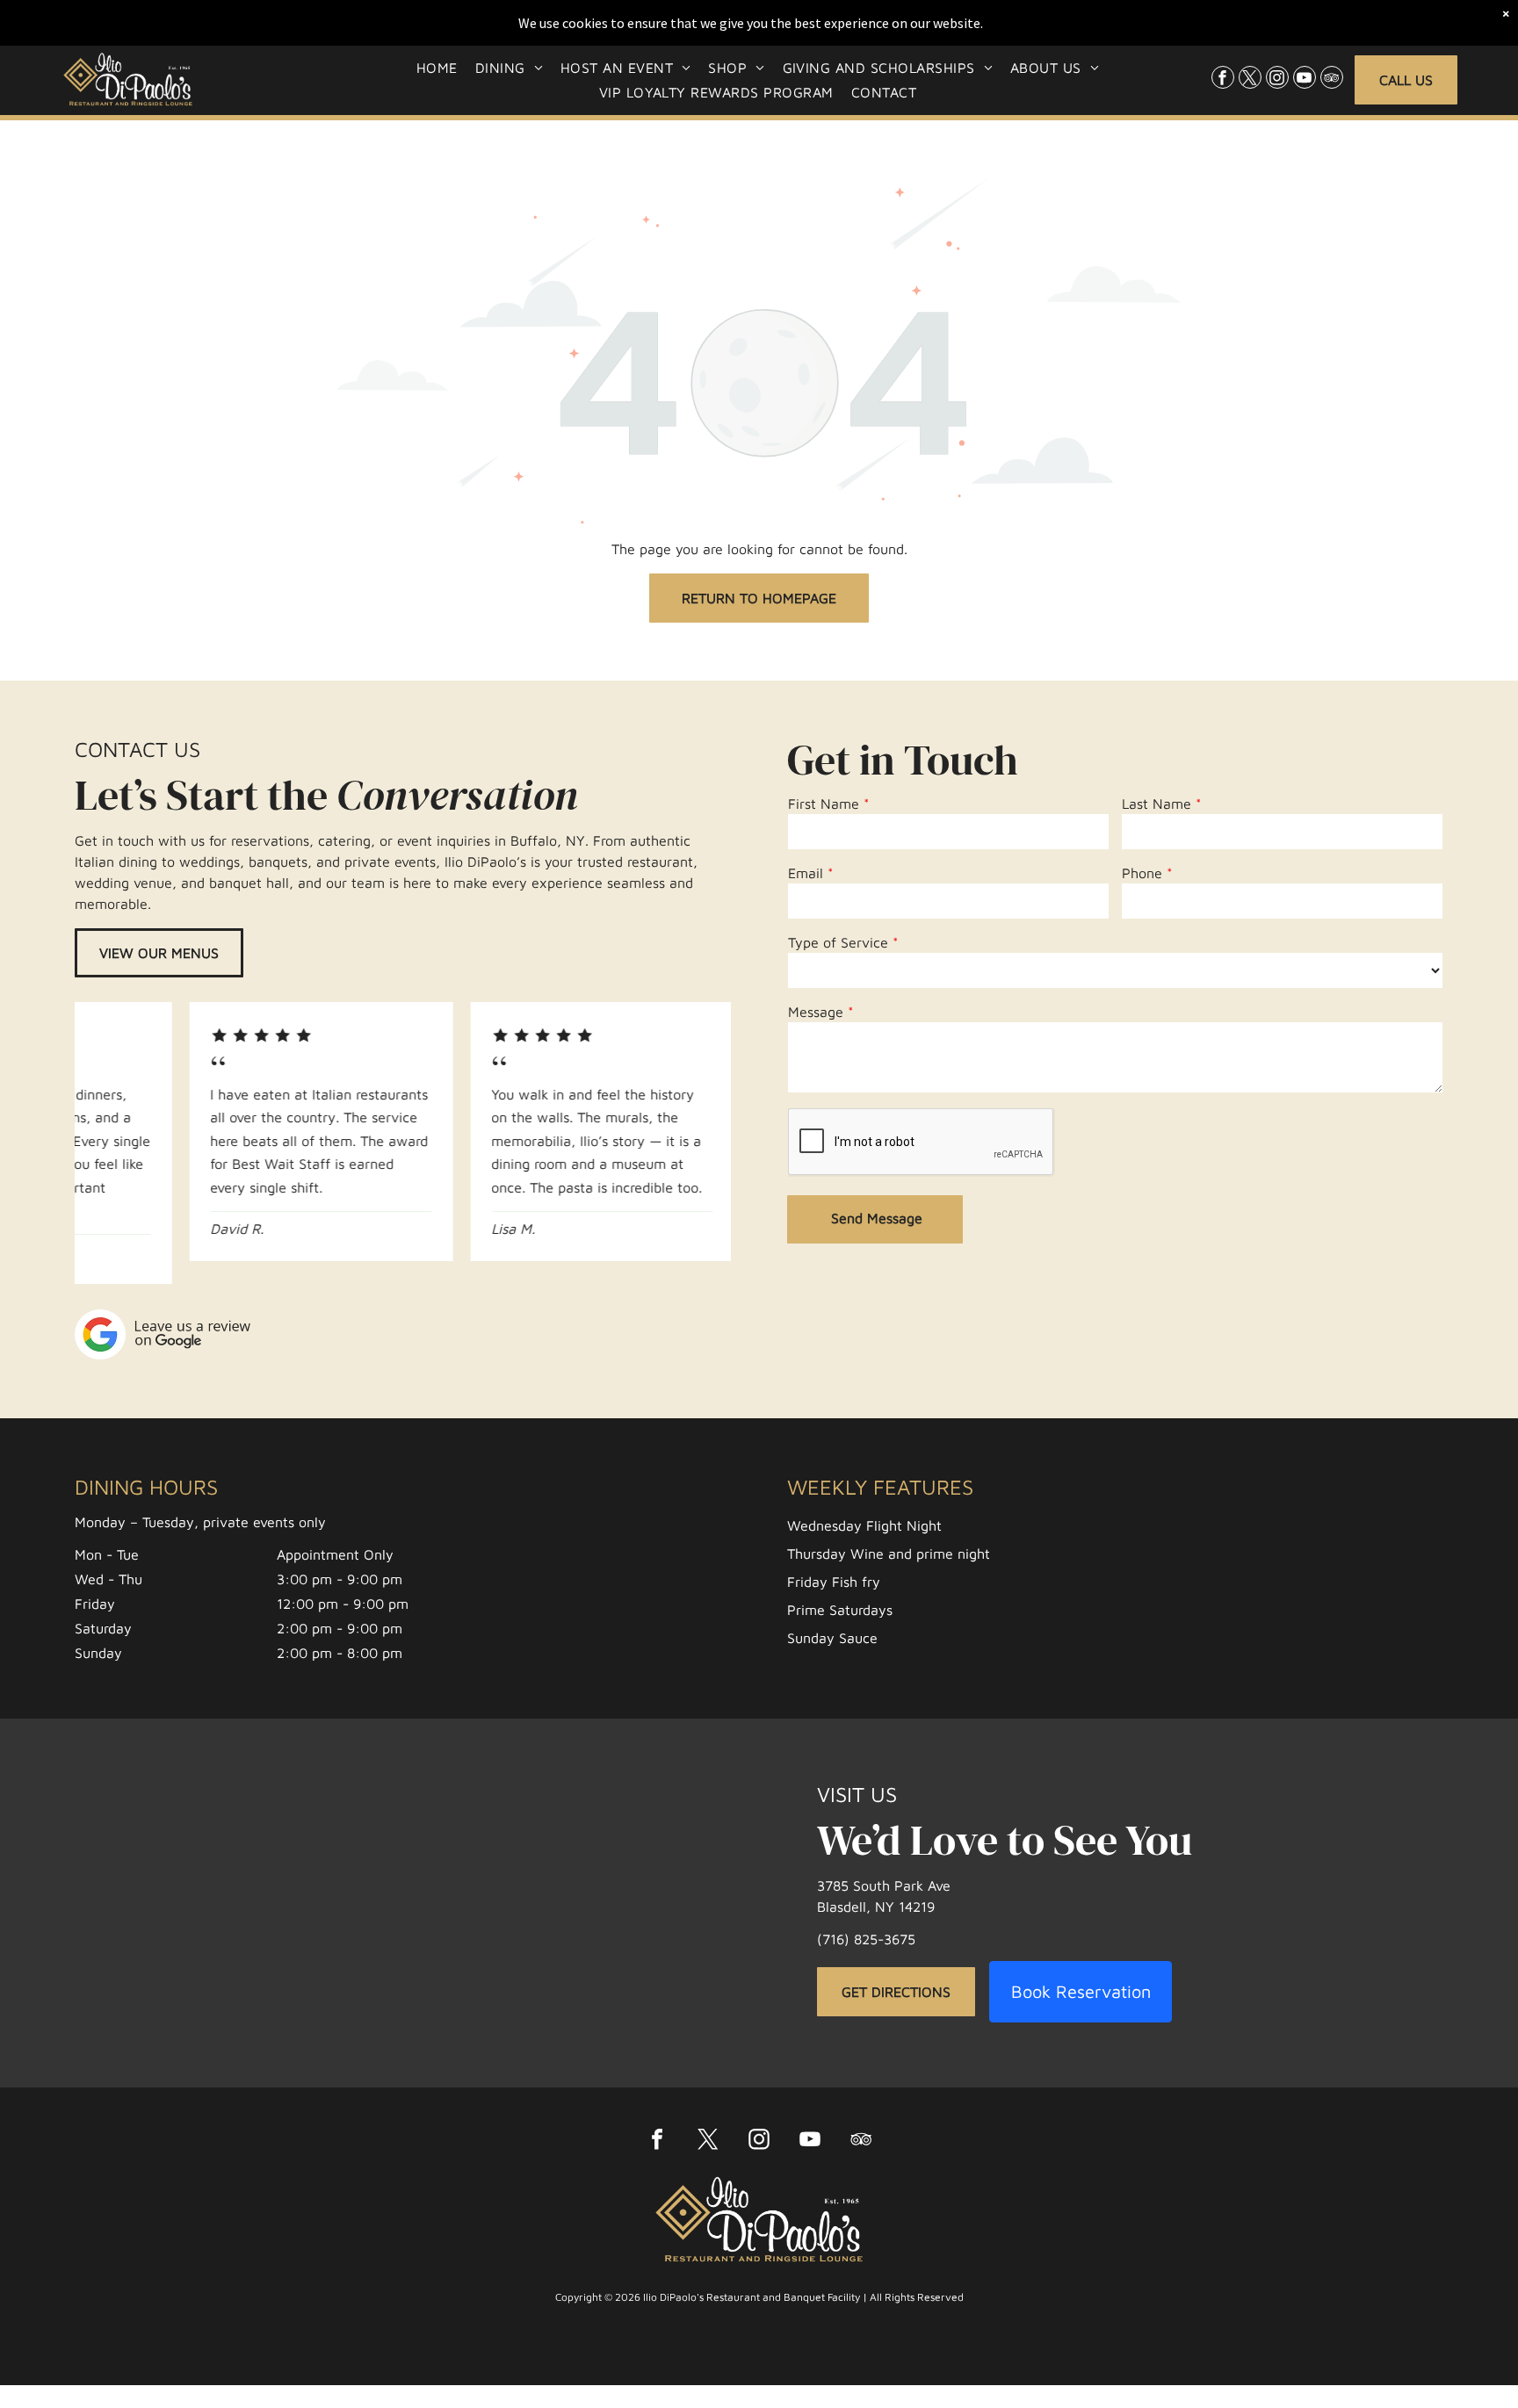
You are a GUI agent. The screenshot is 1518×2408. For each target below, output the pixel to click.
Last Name (1157, 804)
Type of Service (838, 942)
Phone (1142, 873)
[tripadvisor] (1332, 79)
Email (806, 873)
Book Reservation (1081, 1991)
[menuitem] (437, 67)
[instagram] (1277, 79)
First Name (824, 804)
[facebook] (1223, 79)
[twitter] (1250, 79)
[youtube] (1305, 79)
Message (816, 1012)
